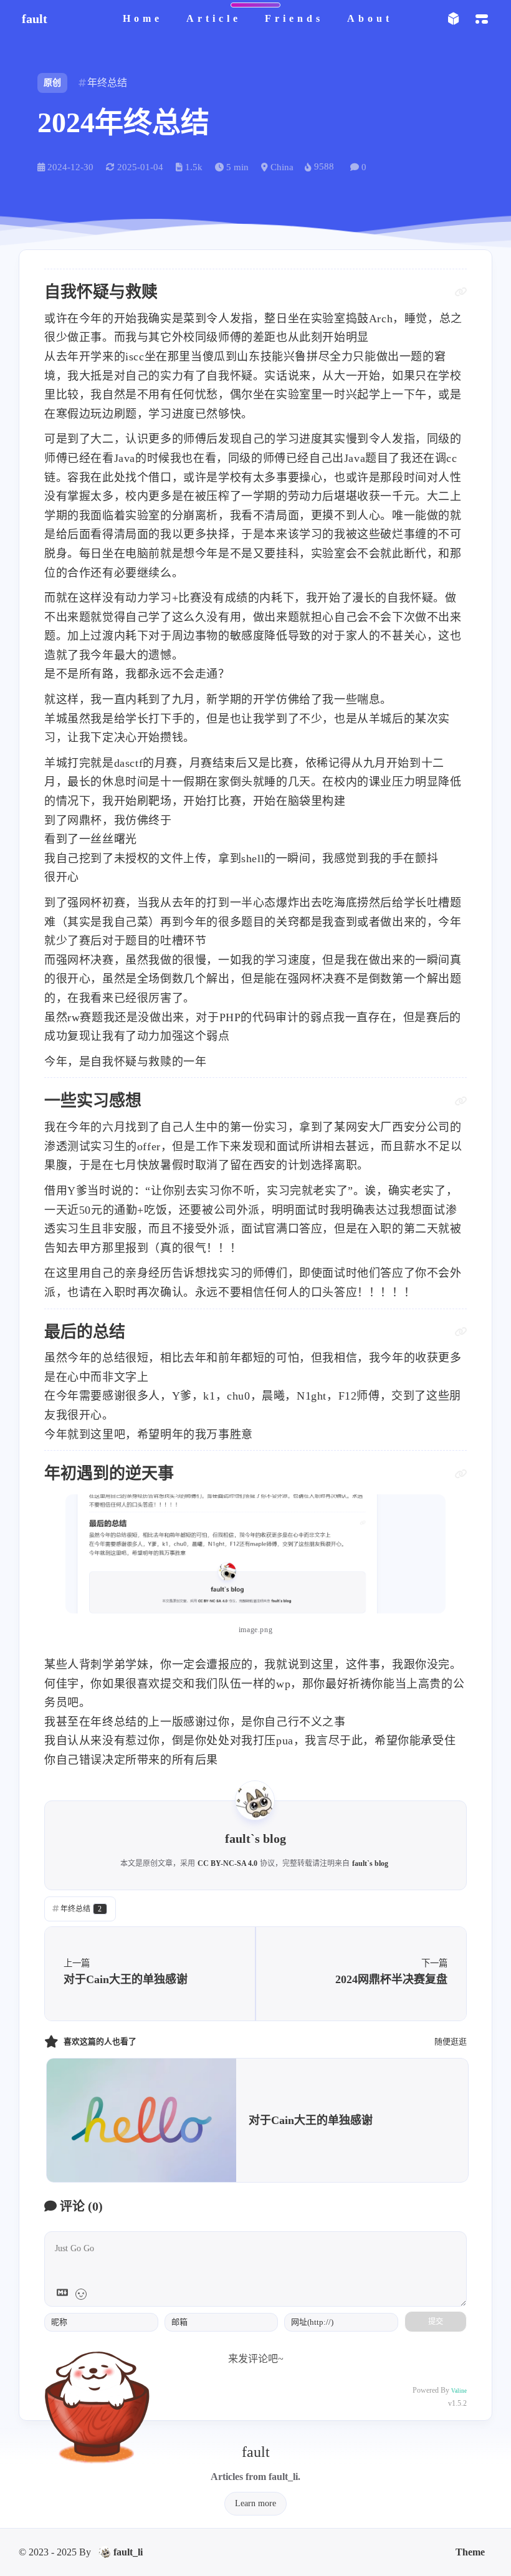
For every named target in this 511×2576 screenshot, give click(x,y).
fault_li (128, 2552)
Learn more (255, 2503)
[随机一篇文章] (453, 19)
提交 (436, 2322)
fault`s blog (370, 1863)
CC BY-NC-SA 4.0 (227, 1863)
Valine (459, 2391)
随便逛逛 (451, 2041)
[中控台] (481, 19)
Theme (470, 2552)
